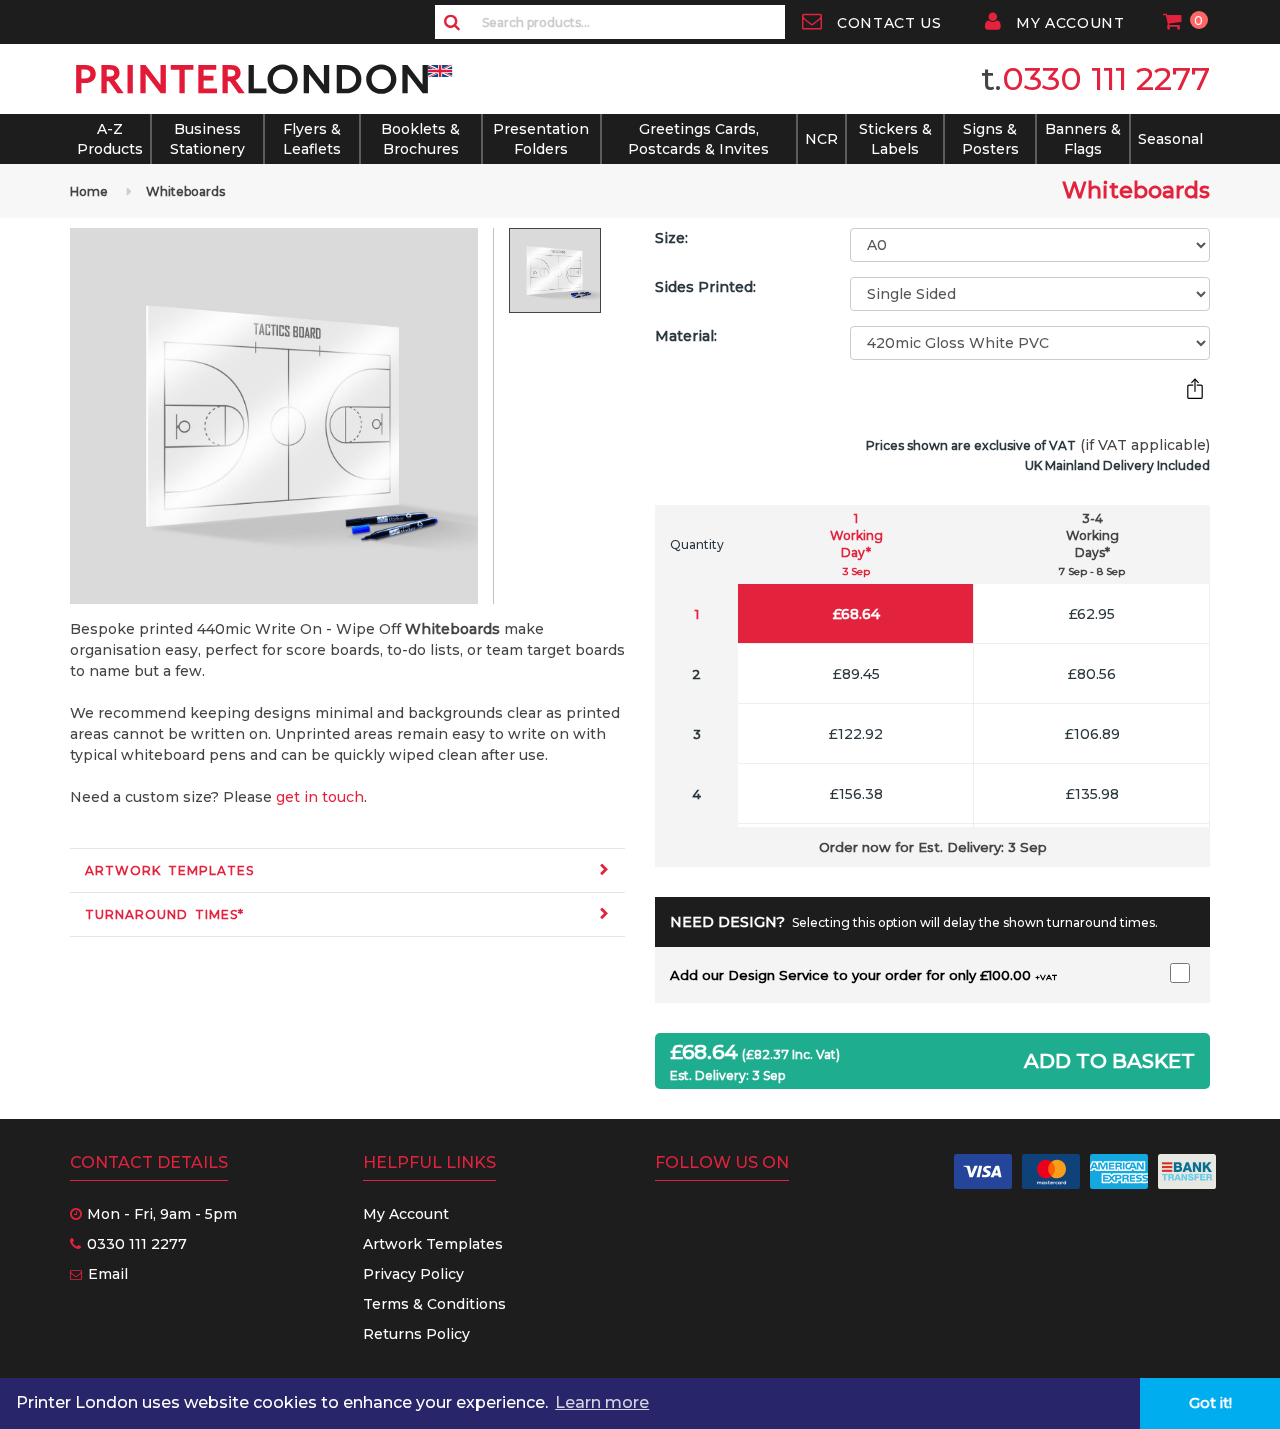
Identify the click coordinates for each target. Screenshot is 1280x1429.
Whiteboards (185, 191)
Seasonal (1170, 139)
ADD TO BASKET (1109, 1061)
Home (89, 191)
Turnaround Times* (164, 914)
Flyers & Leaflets (312, 139)
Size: (671, 238)
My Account (406, 1214)
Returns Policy (416, 1334)
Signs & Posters (990, 139)
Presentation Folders (541, 139)
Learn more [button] (602, 1402)
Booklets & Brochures (420, 139)
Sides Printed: (705, 287)
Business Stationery (207, 139)
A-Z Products (110, 139)
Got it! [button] (1210, 1403)
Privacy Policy (413, 1274)
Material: (686, 336)
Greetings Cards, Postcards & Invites (698, 139)
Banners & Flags (1083, 139)
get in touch (320, 797)
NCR (821, 139)
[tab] (347, 870)
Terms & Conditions (434, 1304)
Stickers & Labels (895, 139)
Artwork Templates (169, 870)
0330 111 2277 (1106, 78)
